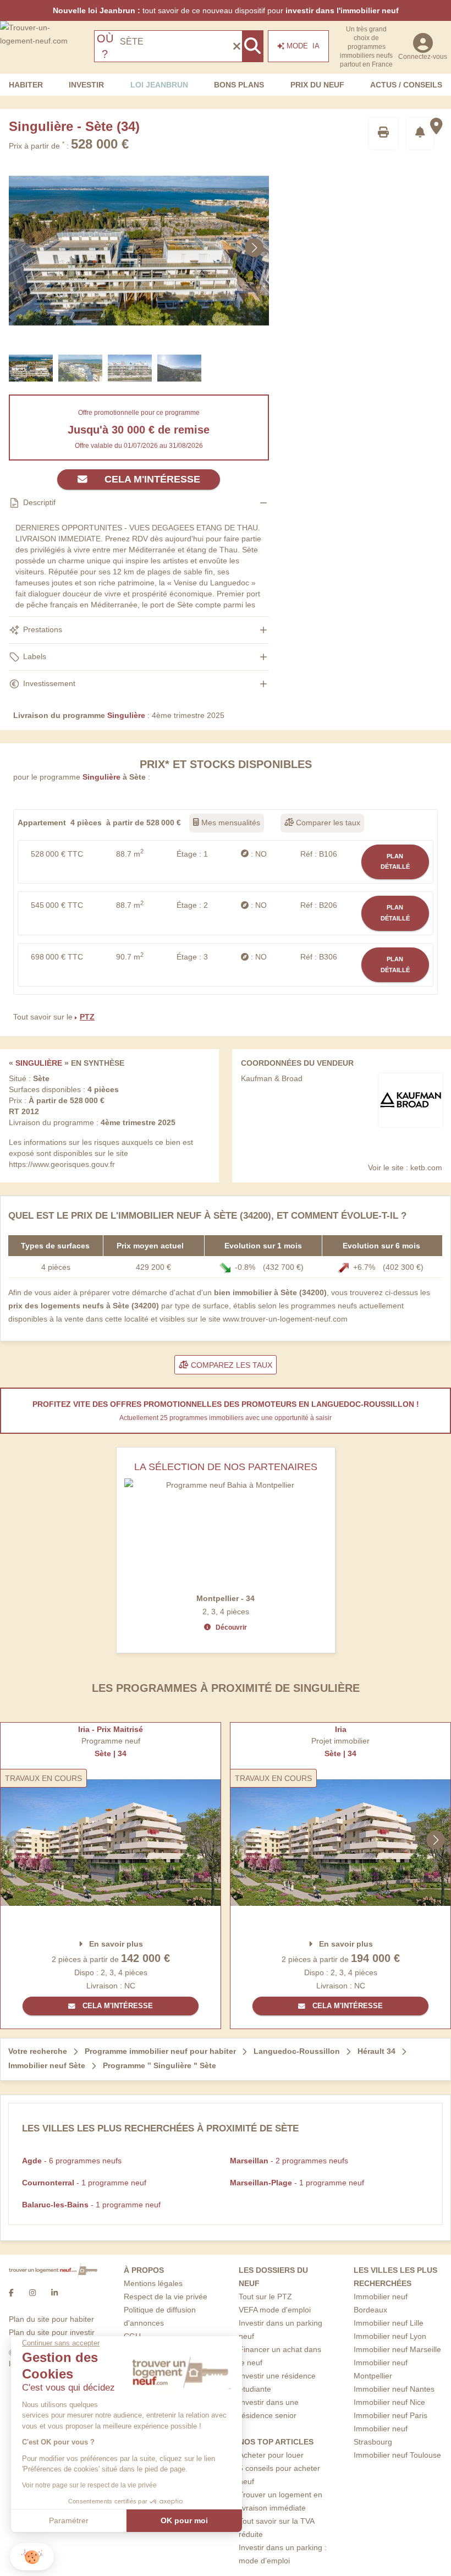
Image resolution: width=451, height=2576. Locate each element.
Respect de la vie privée (166, 2297)
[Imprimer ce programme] (383, 133)
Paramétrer (69, 2520)
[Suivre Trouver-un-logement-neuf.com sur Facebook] (11, 2293)
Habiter (26, 85)
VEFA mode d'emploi (275, 2310)
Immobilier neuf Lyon (390, 2336)
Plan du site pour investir (52, 2332)
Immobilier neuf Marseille (397, 2349)
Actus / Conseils (406, 85)
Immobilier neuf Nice (389, 2402)
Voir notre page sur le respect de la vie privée (89, 2485)
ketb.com (426, 1168)
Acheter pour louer (271, 2455)
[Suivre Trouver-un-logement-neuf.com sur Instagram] (32, 2293)
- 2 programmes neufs (289, 2161)
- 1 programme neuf (84, 2183)
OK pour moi (184, 2520)
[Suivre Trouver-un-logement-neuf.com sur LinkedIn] (54, 2293)
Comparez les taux (230, 1365)
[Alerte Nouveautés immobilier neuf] (420, 133)
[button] (32, 2557)
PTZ (87, 1017)
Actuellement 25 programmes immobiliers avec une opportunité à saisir (226, 1418)
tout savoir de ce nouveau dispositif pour (226, 10)
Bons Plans (239, 85)
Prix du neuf (317, 85)
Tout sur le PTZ (265, 2297)
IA (303, 46)
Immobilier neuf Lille (389, 2323)
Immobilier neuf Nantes (394, 2389)
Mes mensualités (230, 823)
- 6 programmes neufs (72, 2161)
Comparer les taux (327, 823)
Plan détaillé (395, 862)
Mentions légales (153, 2283)
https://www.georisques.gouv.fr (62, 1164)
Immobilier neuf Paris (391, 2415)
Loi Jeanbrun (159, 85)
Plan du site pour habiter (51, 2319)
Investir (86, 85)
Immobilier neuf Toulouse (397, 2455)
